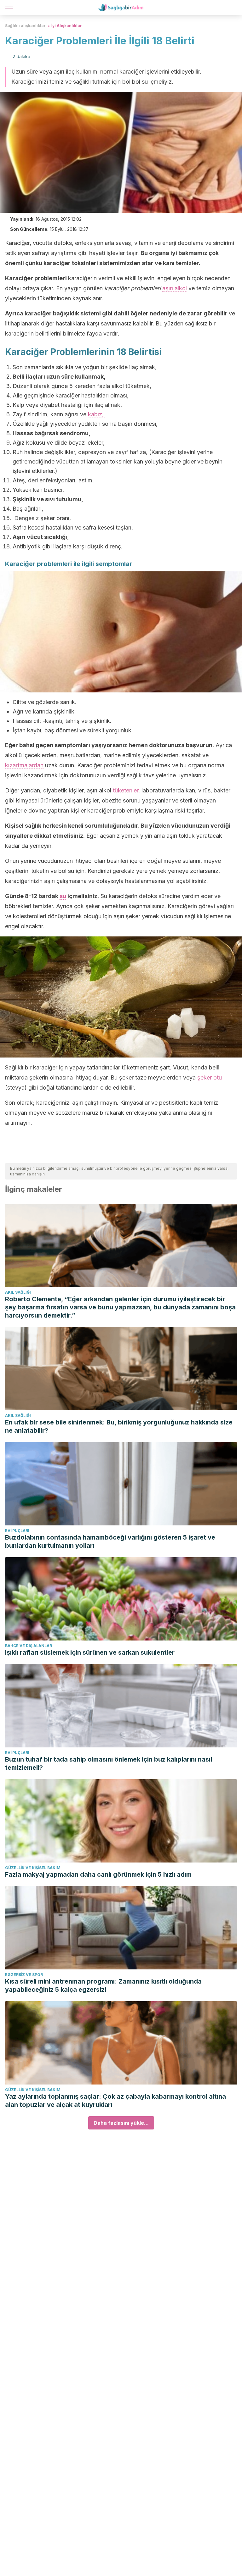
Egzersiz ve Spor (24, 1975)
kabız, (97, 414)
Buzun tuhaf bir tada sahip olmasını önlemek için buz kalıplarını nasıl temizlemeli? (109, 1763)
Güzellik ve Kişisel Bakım (33, 1868)
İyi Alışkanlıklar (67, 26)
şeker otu (210, 1077)
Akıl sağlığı (18, 1292)
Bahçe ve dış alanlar (29, 1646)
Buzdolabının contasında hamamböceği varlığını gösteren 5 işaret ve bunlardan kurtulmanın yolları (110, 1541)
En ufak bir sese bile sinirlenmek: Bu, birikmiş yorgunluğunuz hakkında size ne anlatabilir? (119, 1426)
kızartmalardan (24, 765)
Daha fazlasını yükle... (121, 2123)
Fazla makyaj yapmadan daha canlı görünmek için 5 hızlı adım (98, 1874)
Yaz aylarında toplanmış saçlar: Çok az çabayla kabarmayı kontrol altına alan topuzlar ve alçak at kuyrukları (115, 2101)
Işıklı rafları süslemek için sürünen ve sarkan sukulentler (90, 1652)
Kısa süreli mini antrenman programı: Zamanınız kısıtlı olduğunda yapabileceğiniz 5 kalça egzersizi (103, 1985)
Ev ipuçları (17, 1531)
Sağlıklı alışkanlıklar (25, 26)
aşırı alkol (175, 288)
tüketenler (126, 790)
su (63, 896)
